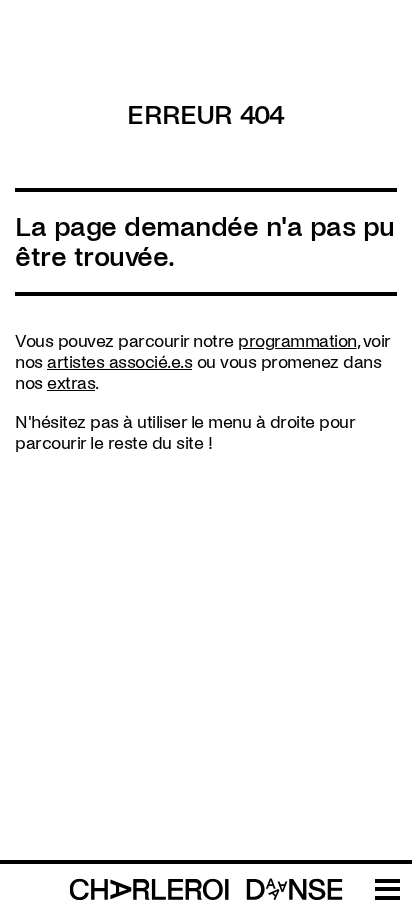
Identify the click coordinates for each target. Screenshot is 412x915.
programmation (297, 341)
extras (71, 383)
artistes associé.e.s (119, 362)
